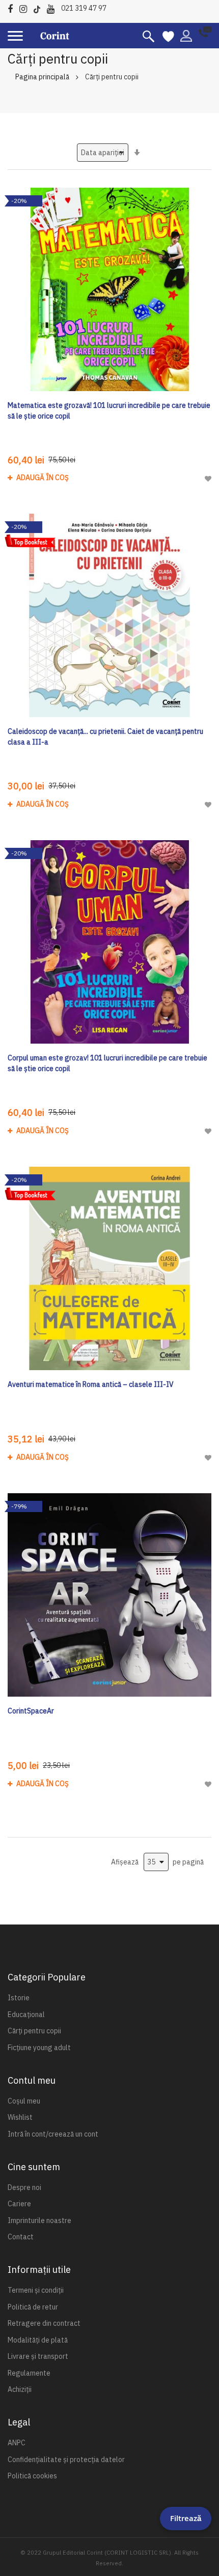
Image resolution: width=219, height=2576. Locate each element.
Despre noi (24, 2187)
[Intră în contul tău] (186, 35)
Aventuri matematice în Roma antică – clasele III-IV (91, 1384)
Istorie (19, 1998)
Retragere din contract (44, 2323)
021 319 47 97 (84, 8)
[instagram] (26, 7)
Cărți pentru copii (34, 2031)
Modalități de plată (38, 2340)
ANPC (17, 2443)
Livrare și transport (38, 2356)
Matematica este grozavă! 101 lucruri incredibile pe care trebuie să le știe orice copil (109, 411)
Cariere (19, 2204)
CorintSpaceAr (31, 1711)
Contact (21, 2237)
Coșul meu (24, 2101)
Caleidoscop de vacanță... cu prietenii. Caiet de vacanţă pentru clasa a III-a (105, 737)
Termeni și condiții (36, 2290)
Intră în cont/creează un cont (53, 2134)
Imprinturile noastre (39, 2220)
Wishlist (20, 2117)
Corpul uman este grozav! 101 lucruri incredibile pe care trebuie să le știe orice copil (107, 1063)
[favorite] (168, 36)
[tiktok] (39, 7)
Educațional (26, 2015)
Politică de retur (33, 2307)
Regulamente (29, 2373)
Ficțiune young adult (39, 2048)
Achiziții (20, 2389)
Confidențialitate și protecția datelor (66, 2460)
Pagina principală (42, 77)
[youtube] (53, 7)
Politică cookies (32, 2476)
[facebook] (13, 7)
